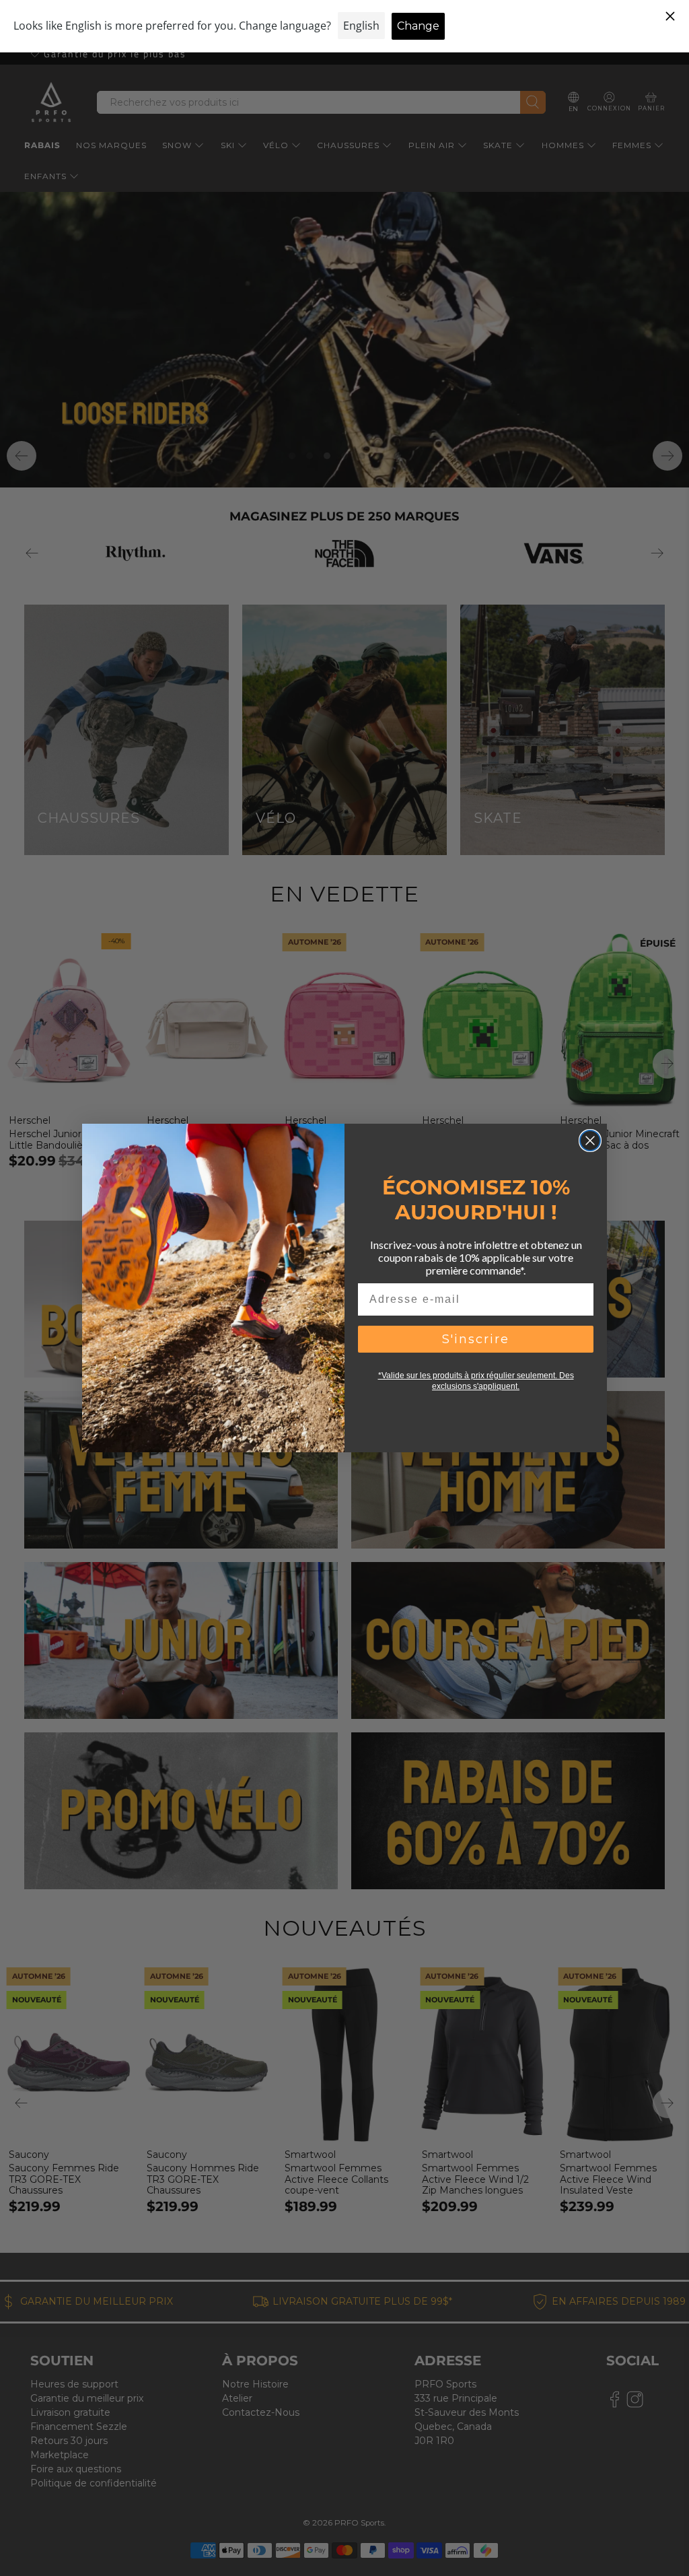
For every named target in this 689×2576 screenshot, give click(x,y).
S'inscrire (476, 1339)
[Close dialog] (590, 1141)
